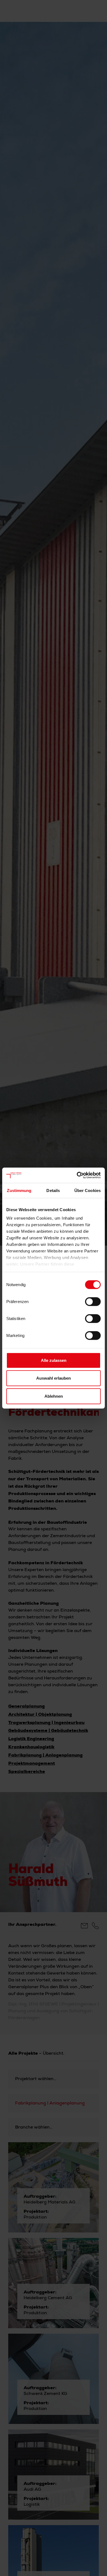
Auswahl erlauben (54, 1378)
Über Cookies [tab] (88, 1190)
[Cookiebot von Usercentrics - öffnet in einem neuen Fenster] (77, 1175)
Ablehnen (54, 1396)
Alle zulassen (54, 1360)
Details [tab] (53, 1190)
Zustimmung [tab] (19, 1190)
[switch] (93, 1301)
